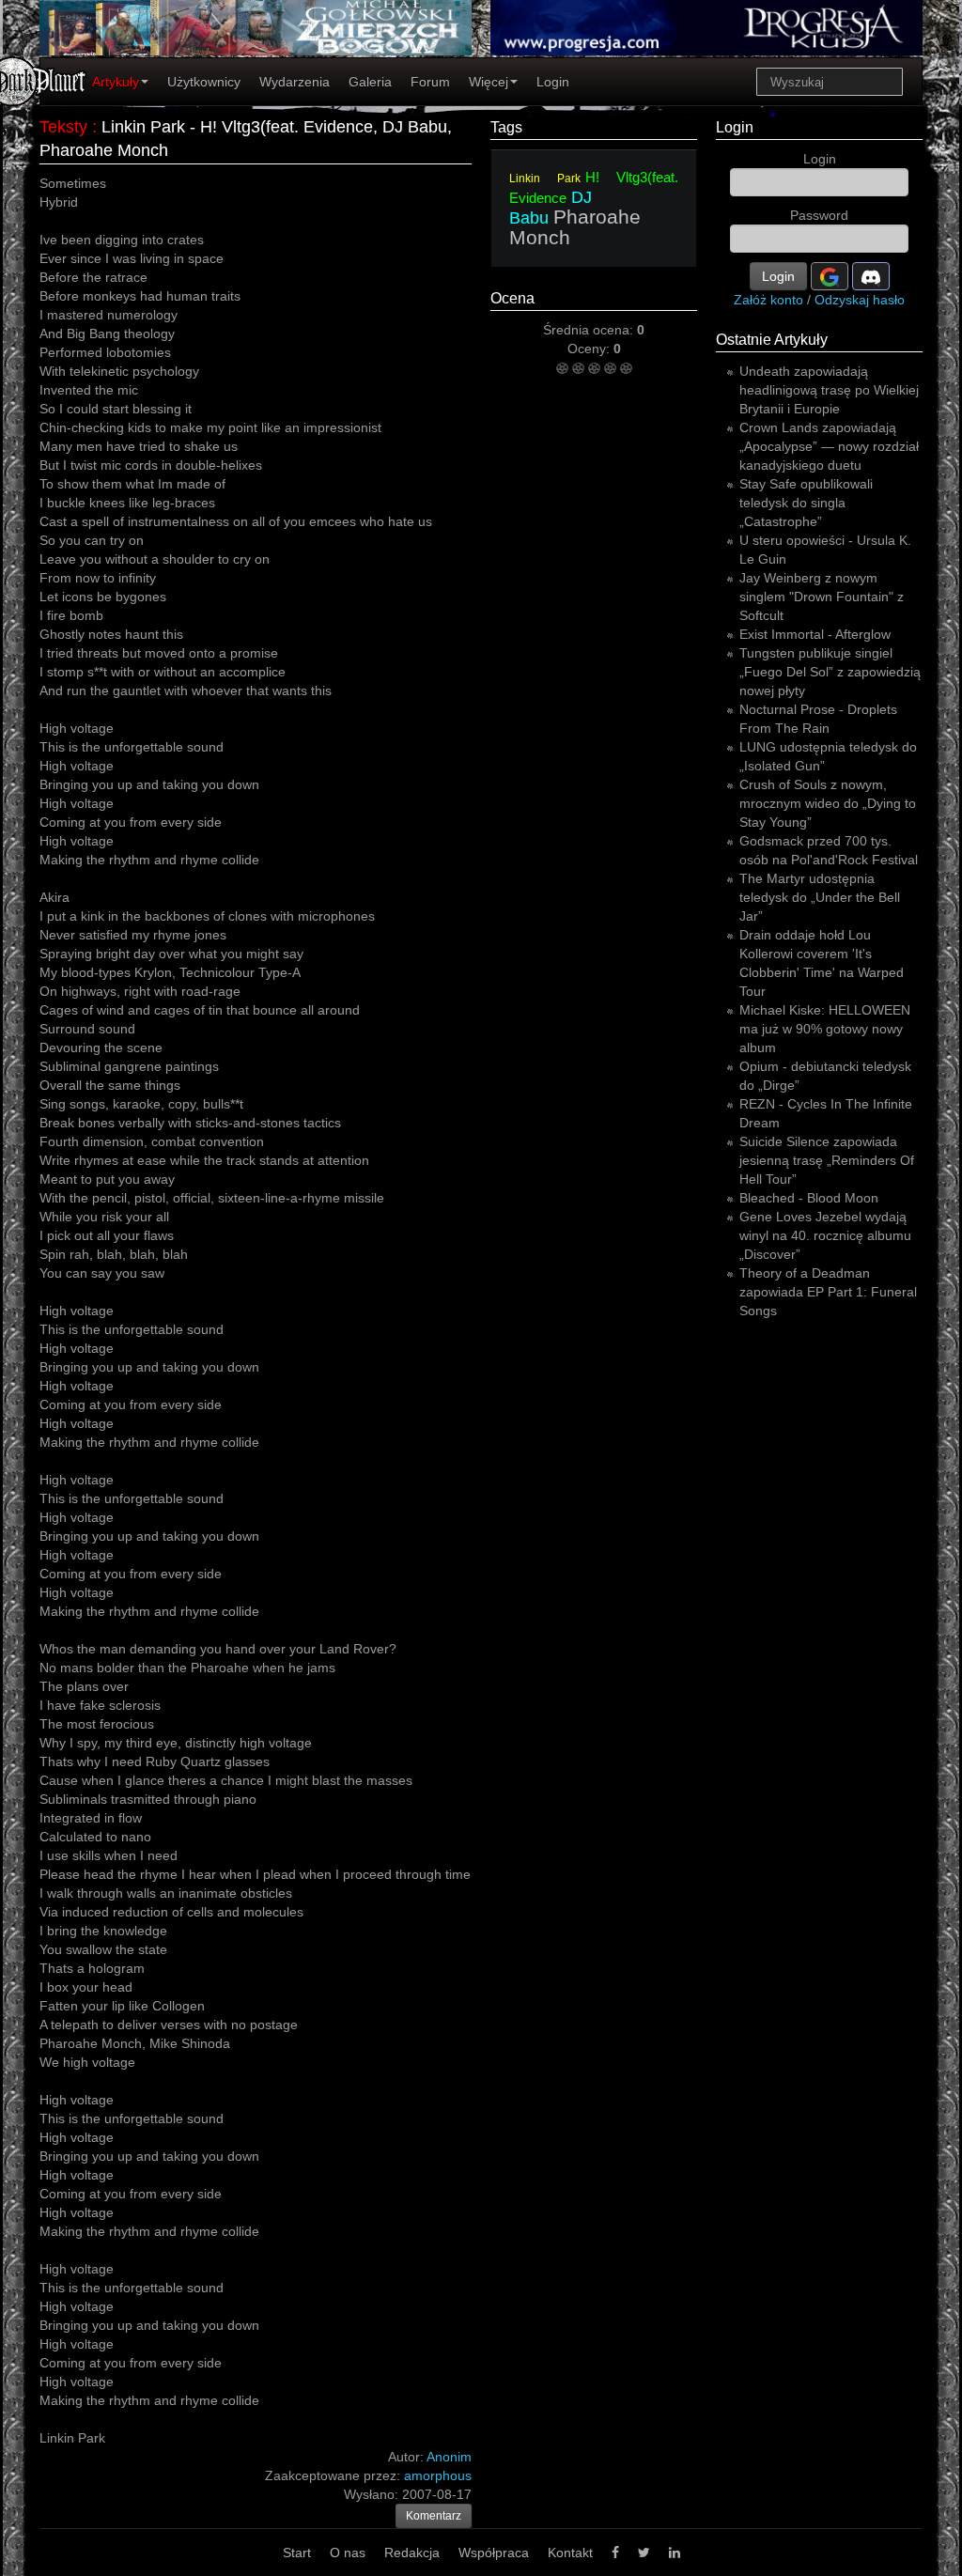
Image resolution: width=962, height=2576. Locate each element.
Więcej (489, 82)
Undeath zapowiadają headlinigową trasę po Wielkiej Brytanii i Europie (829, 390)
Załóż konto (768, 300)
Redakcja (412, 2553)
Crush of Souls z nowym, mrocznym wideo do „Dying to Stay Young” (828, 803)
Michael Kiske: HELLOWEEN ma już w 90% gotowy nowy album (825, 1029)
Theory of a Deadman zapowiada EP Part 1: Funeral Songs (828, 1292)
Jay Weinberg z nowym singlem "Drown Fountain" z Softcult (822, 597)
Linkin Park (545, 178)
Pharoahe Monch (575, 227)
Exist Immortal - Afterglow (815, 634)
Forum (430, 82)
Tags (506, 127)
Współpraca (494, 2553)
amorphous (438, 2475)
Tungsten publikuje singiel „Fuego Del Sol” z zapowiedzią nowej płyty (830, 672)
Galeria (370, 82)
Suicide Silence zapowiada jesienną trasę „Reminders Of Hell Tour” (827, 1160)
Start (297, 2553)
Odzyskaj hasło (860, 300)
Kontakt (570, 2553)
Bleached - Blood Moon (809, 1198)
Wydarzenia (295, 82)
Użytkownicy (204, 82)
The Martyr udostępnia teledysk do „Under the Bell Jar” (820, 897)
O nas (348, 2553)
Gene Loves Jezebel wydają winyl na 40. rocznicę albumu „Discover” (825, 1235)
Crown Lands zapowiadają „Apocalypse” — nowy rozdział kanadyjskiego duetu (829, 446)
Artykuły (116, 82)
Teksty (63, 127)
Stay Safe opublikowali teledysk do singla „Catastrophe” (806, 503)
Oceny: (590, 349)
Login (553, 82)
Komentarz (434, 2516)
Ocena (512, 298)
